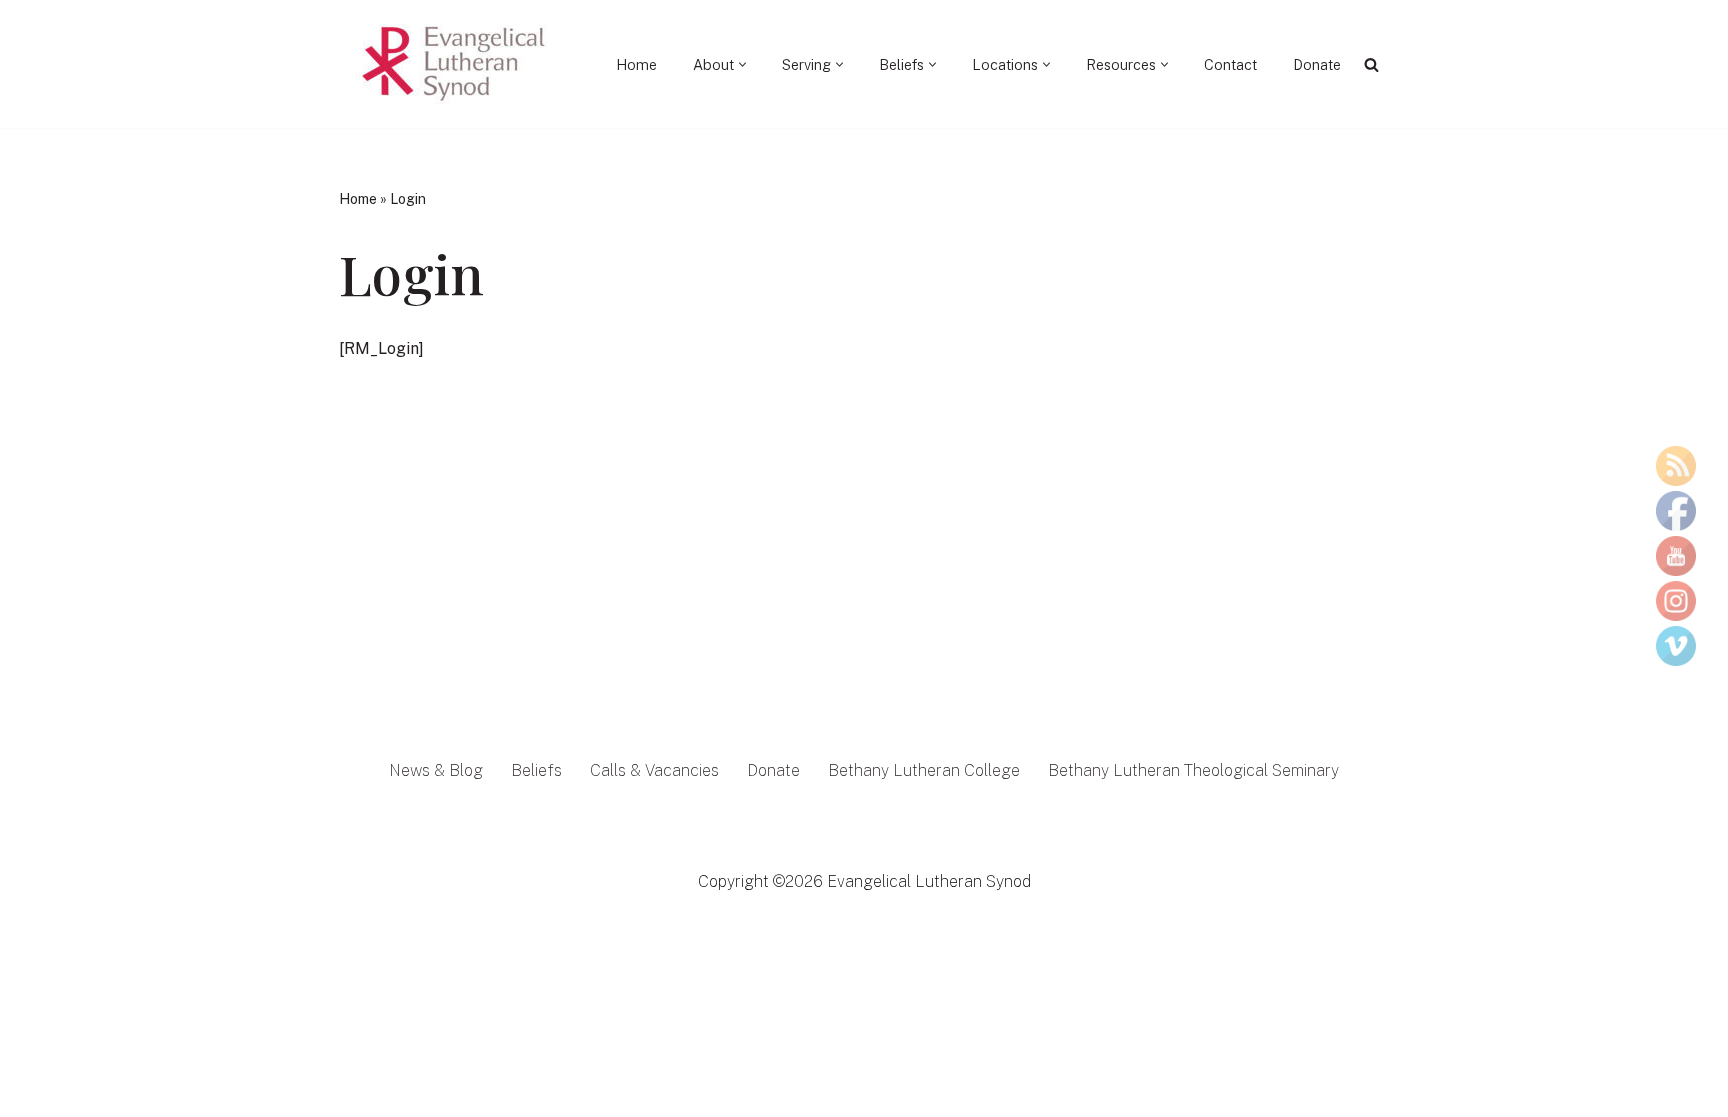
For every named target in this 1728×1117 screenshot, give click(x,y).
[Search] (1371, 64)
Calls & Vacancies (654, 770)
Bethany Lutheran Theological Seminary (1193, 770)
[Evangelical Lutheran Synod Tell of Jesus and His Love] (455, 64)
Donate (1317, 64)
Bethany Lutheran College (924, 770)
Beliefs (536, 770)
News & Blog (436, 770)
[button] (742, 64)
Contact (1230, 64)
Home (636, 64)
